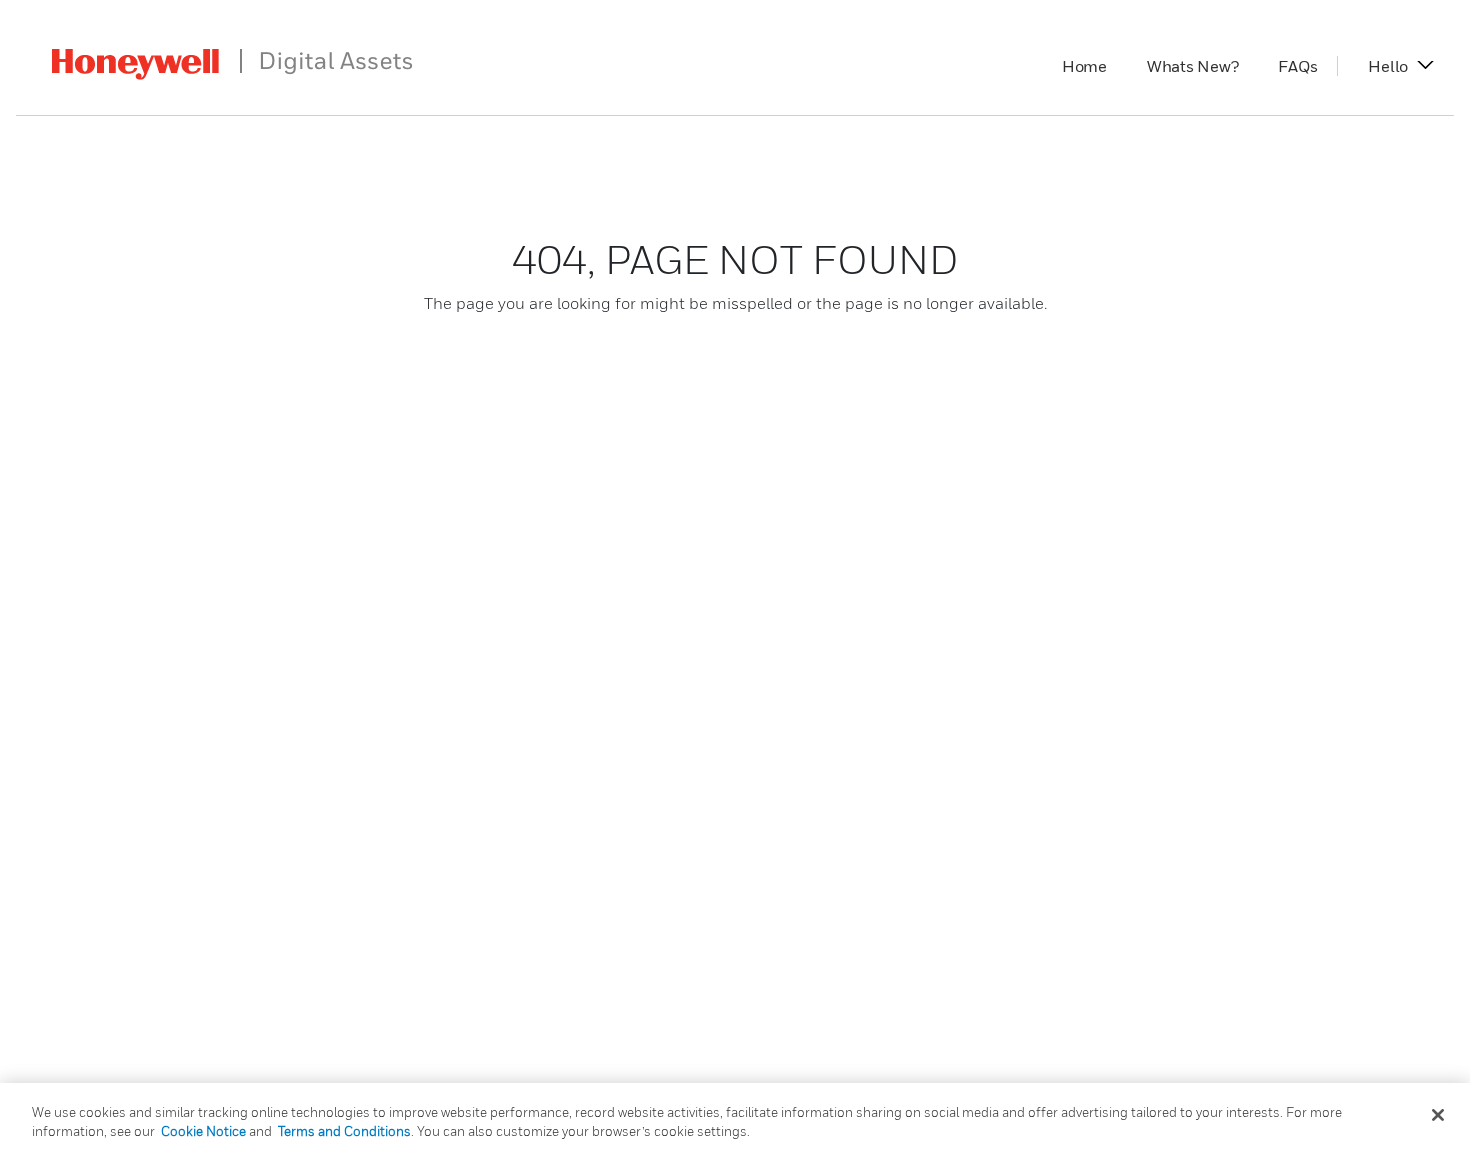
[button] (1387, 66)
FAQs (1307, 66)
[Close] (1438, 1115)
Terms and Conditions (344, 1131)
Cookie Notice (203, 1131)
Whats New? (1203, 66)
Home (1094, 66)
